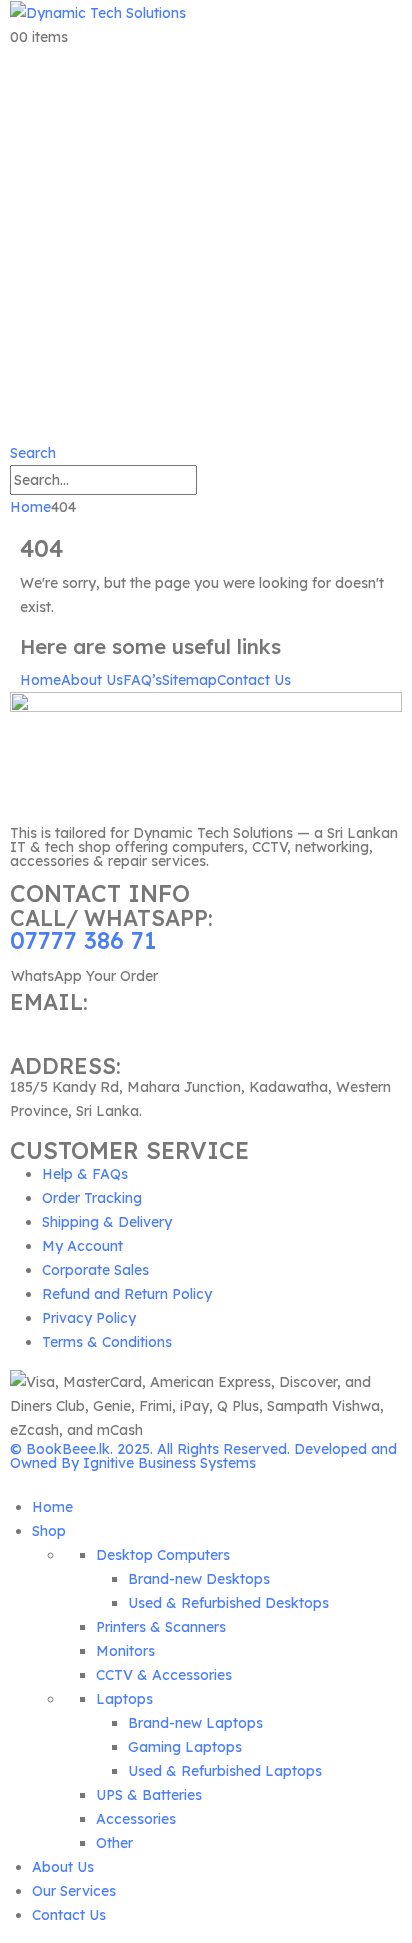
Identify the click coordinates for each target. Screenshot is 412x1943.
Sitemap (189, 680)
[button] (33, 453)
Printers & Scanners (161, 1627)
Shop (49, 1531)
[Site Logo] (98, 12)
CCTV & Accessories (164, 1675)
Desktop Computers (163, 1555)
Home (40, 680)
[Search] (208, 482)
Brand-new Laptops (195, 1723)
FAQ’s (142, 680)
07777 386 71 (83, 940)
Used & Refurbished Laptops (225, 1771)
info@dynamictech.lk (80, 1025)
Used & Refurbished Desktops (228, 1603)
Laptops (124, 1699)
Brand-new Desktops (199, 1579)
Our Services (74, 1891)
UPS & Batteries (149, 1795)
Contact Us (254, 680)
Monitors (125, 1651)
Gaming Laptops (185, 1747)
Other (114, 1843)
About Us (92, 680)
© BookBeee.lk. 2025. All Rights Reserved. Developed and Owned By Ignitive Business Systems (203, 1456)
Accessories (136, 1819)
